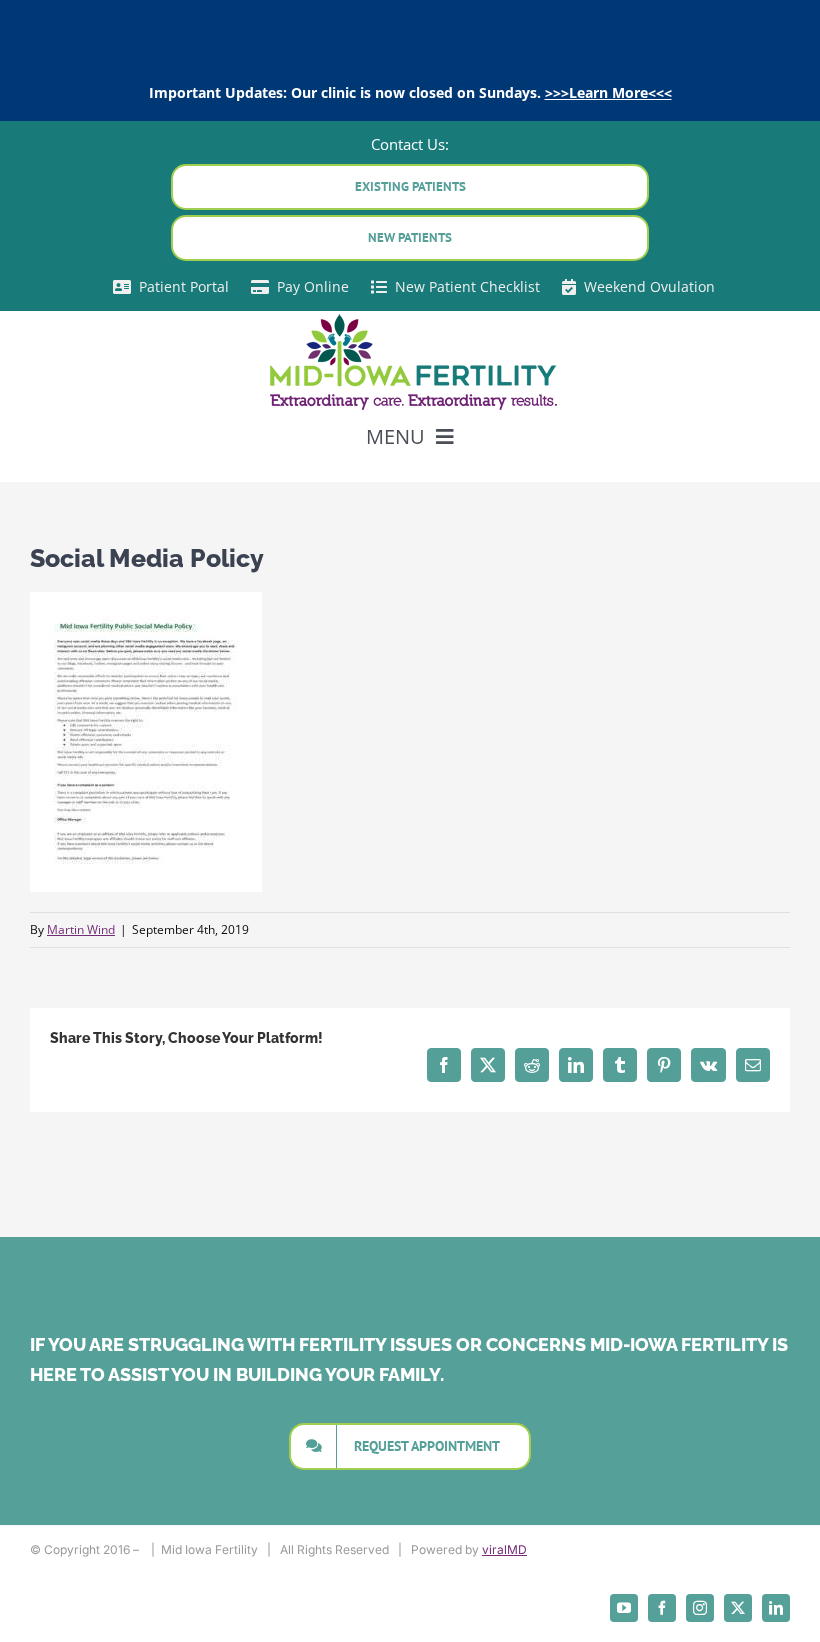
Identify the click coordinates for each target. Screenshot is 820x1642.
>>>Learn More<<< (608, 92)
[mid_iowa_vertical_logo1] (410, 318)
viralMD (504, 1549)
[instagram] (700, 1608)
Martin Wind (81, 929)
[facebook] (662, 1608)
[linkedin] (776, 1608)
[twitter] (738, 1608)
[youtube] (624, 1608)
